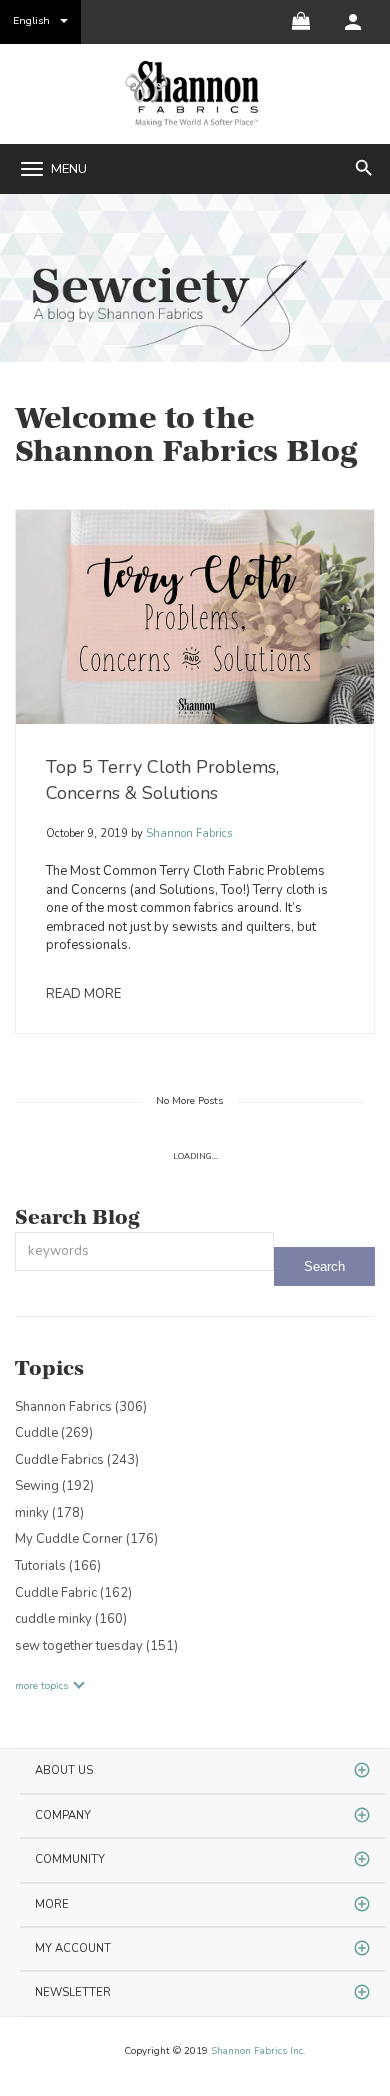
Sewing (54, 1486)
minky (49, 1513)
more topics (41, 1686)
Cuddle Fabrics (77, 1460)
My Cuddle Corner (86, 1539)
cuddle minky (71, 1619)
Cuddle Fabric (73, 1593)
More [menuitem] (52, 1904)
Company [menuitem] (63, 1815)
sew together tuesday (96, 1646)
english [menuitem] (31, 20)
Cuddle (54, 1433)
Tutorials (58, 1566)
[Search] (324, 1266)
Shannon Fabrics (187, 833)
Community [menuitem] (70, 1859)
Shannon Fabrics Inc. (258, 2051)
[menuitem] (353, 22)
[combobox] (144, 1251)
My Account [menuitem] (73, 1948)
